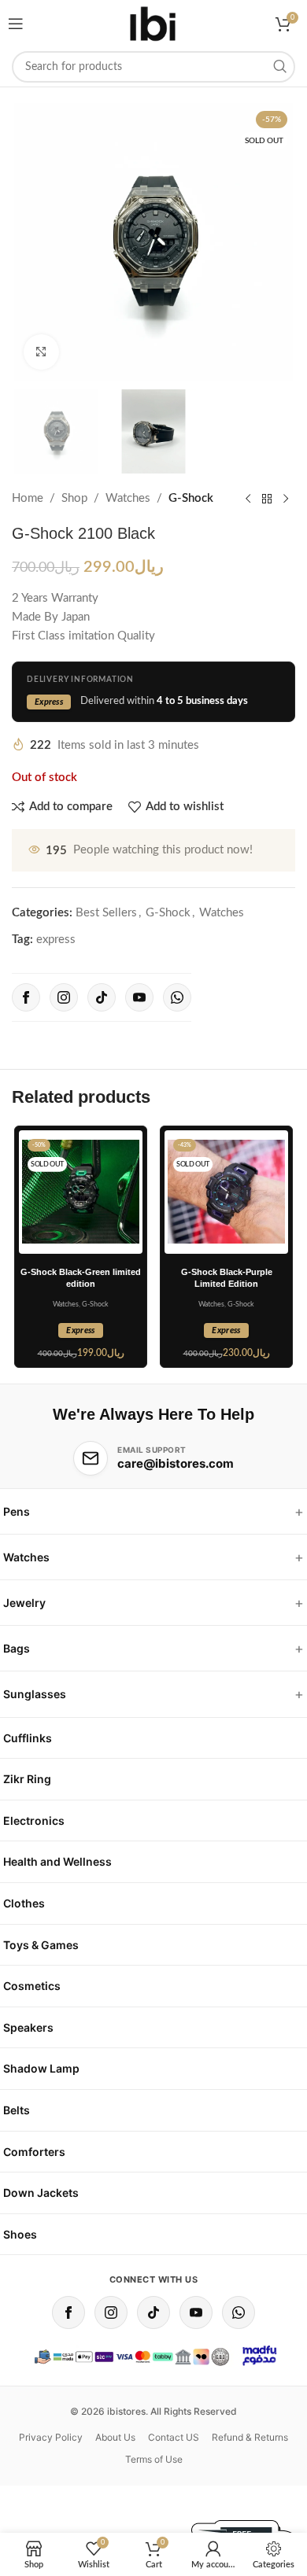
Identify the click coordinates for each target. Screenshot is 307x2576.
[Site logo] (153, 24)
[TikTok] (102, 997)
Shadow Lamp (41, 2068)
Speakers (28, 2027)
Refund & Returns (250, 2437)
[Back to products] (267, 499)
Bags (17, 1648)
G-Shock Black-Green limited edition (81, 1278)
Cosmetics (32, 1986)
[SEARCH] (279, 67)
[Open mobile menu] (16, 24)
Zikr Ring (27, 1779)
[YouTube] (139, 997)
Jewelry (24, 1603)
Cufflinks (28, 1738)
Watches (128, 498)
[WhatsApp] (177, 997)
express (56, 940)
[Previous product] (248, 499)
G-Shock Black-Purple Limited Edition (227, 1278)
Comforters (34, 2152)
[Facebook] (26, 997)
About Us (115, 2437)
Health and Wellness (57, 1861)
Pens (17, 1511)
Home (28, 498)
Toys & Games (41, 1945)
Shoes (20, 2234)
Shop (74, 498)
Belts (17, 2110)
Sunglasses (35, 1694)
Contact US (174, 2437)
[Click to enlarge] (41, 352)
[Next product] (286, 499)
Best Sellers (106, 913)
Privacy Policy (51, 2437)
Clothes (24, 1903)
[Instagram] (64, 997)
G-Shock (191, 498)
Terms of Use (154, 2459)
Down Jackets (41, 2193)
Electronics (34, 1821)
